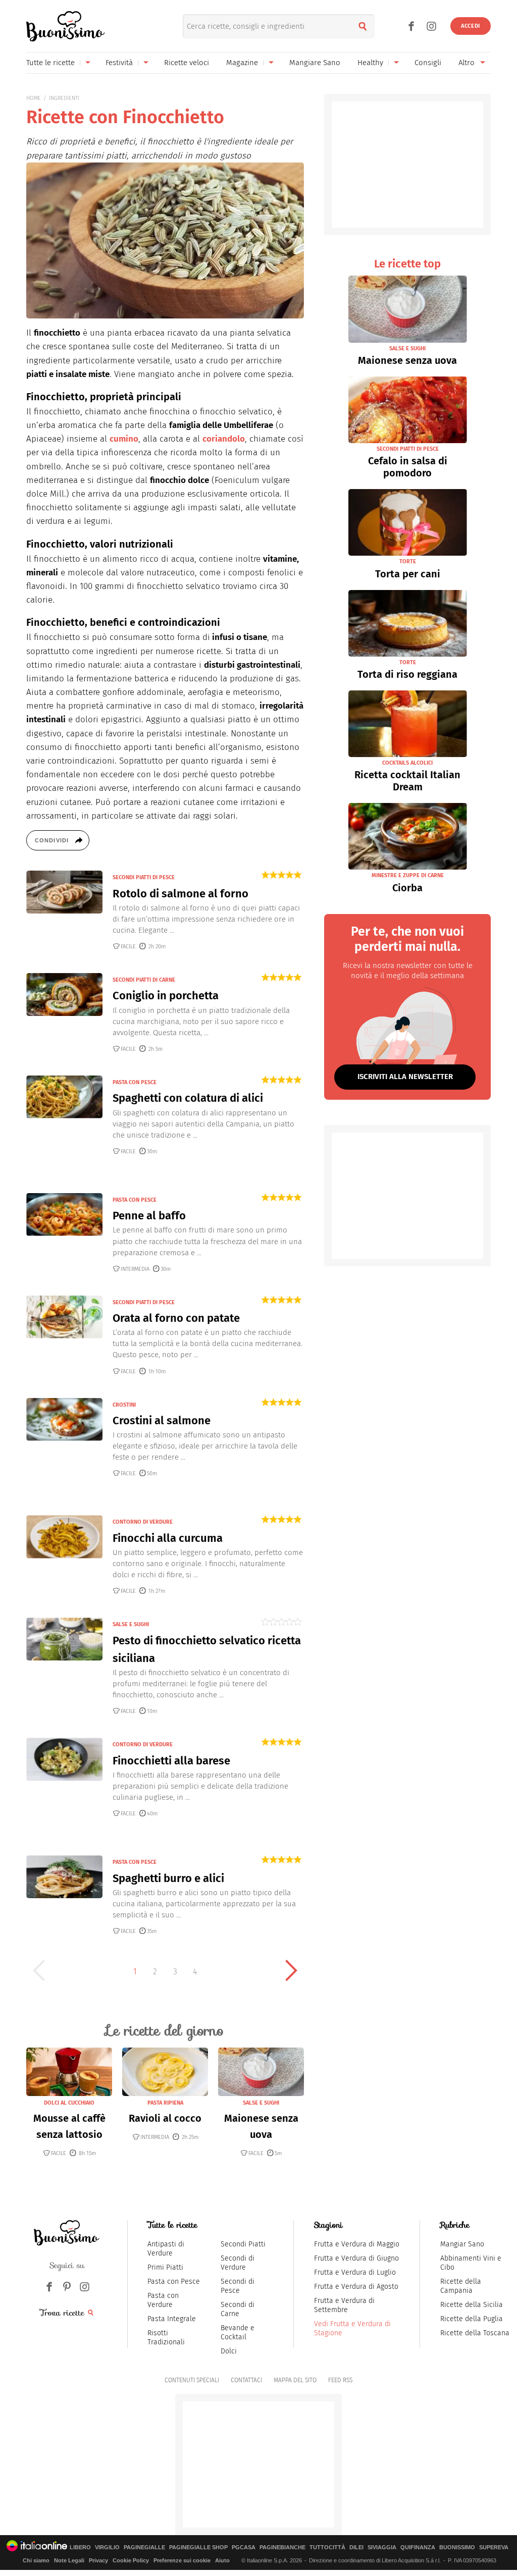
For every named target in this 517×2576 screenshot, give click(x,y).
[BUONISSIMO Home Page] (65, 26)
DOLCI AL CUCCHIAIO (69, 2103)
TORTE (408, 561)
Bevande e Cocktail (238, 2332)
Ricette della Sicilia (472, 2305)
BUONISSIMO (457, 2547)
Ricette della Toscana (475, 2333)
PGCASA (244, 2547)
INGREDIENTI (64, 98)
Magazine (242, 63)
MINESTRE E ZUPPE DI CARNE (408, 875)
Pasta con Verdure (163, 2300)
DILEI (356, 2547)
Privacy (98, 2560)
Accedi (471, 26)
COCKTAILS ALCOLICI (407, 763)
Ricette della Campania (461, 2286)
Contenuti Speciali (192, 2380)
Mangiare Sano (315, 63)
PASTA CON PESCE (135, 1082)
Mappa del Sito (295, 2380)
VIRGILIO (107, 2547)
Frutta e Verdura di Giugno (356, 2258)
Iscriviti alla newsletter (405, 1077)
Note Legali (69, 2560)
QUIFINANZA (418, 2547)
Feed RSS (340, 2380)
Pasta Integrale (172, 2319)
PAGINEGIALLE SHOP (198, 2547)
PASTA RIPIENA (165, 2103)
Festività (119, 63)
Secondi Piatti (243, 2244)
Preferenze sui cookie (182, 2560)
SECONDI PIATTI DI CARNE (144, 980)
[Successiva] (291, 1970)
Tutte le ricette (50, 63)
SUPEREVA (494, 2547)
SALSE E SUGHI (131, 1624)
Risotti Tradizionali (166, 2338)
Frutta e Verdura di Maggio (357, 2244)
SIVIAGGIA (382, 2547)
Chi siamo (36, 2560)
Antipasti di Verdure (166, 2249)
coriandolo (224, 439)
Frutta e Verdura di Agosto (356, 2287)
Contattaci (246, 2380)
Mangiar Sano (462, 2244)
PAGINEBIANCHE (282, 2547)
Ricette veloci (187, 63)
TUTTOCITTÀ (327, 2547)
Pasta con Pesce (174, 2282)
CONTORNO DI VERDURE (143, 1522)
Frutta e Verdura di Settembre (344, 2305)
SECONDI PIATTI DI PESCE (144, 877)
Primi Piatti (165, 2267)
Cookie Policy (131, 2560)
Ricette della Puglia (472, 2319)
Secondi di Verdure (238, 2263)
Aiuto (222, 2560)
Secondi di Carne (238, 2309)
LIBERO (80, 2547)
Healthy (370, 63)
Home (34, 98)
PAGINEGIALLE (144, 2547)
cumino (124, 439)
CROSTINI (124, 1405)
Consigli (428, 63)
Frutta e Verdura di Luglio (355, 2272)
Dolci (229, 2351)
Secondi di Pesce (238, 2286)
